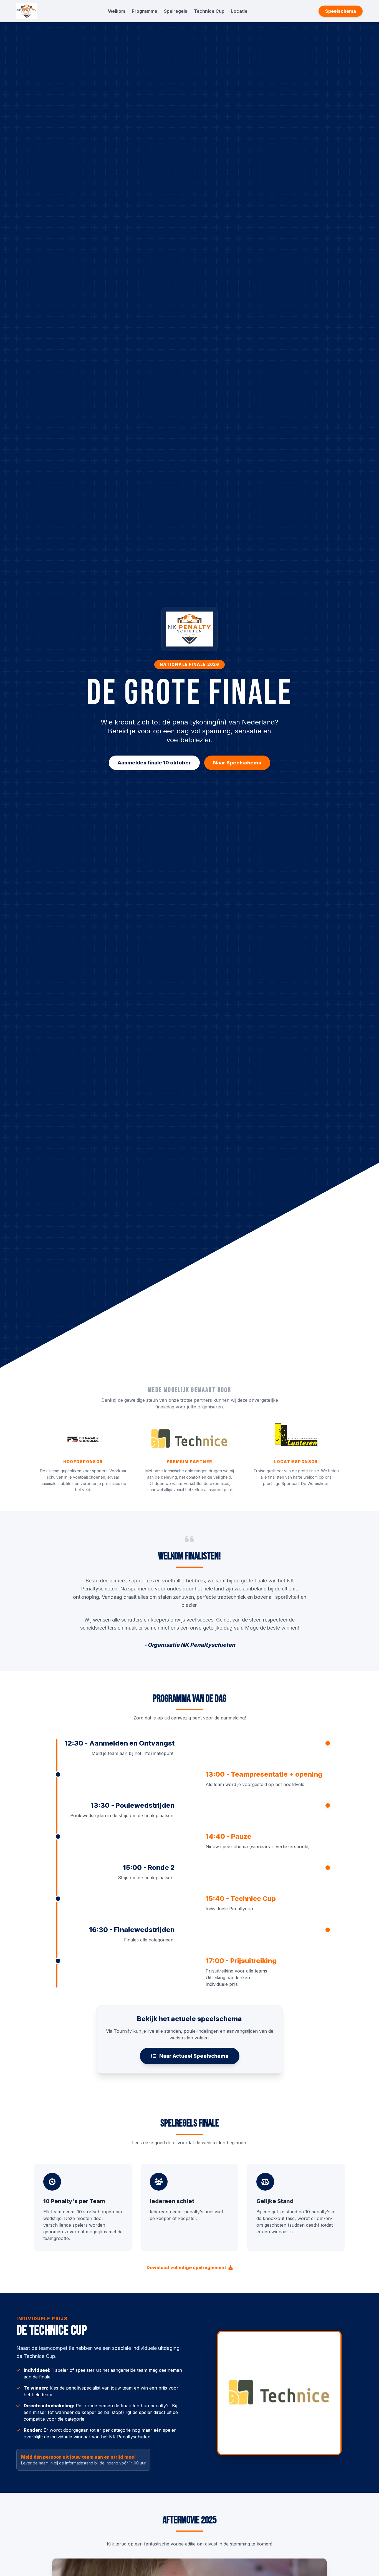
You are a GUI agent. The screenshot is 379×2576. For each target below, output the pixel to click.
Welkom (117, 11)
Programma (145, 11)
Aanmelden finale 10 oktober (154, 763)
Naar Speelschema (237, 763)
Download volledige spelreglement (186, 2267)
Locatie (239, 11)
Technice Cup (209, 11)
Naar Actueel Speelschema (194, 2056)
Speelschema (341, 11)
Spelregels (176, 11)
